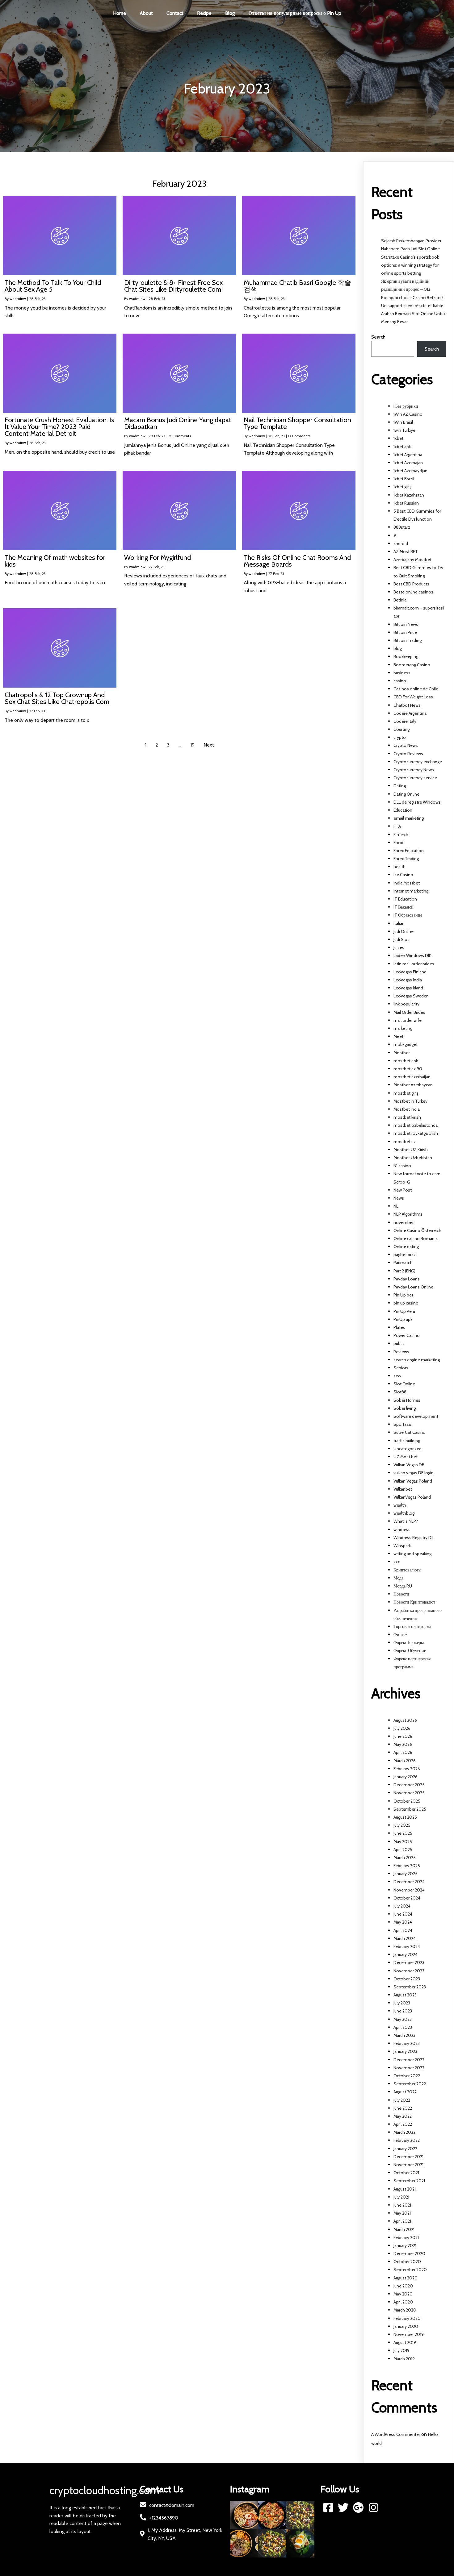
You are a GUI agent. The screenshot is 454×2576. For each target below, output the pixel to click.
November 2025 (409, 1793)
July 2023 (402, 2003)
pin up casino (406, 1303)
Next (209, 745)
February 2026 (407, 1769)
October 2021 (406, 2173)
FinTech (401, 834)
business (402, 673)
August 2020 (406, 2278)
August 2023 (405, 1995)
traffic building (407, 1441)
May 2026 (403, 1744)
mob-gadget (406, 1044)
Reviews (401, 1352)
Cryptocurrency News (414, 770)
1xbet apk (402, 447)
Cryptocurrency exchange (418, 762)
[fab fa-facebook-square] (328, 2507)
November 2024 (409, 1890)
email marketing (409, 818)
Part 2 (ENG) (404, 1271)
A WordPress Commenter (396, 2434)
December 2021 (408, 2157)
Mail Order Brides (409, 1012)
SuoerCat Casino (410, 1432)
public (399, 1343)
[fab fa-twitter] (343, 2507)
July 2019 (401, 2350)
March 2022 (404, 2132)
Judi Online (404, 931)
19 (192, 745)
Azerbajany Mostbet (412, 560)
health (399, 867)
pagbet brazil (406, 1255)
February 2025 (407, 1866)
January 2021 (405, 2245)
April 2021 (402, 2221)
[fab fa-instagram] (374, 2507)
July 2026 (402, 1728)
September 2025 (410, 1809)
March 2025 (405, 1858)
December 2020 (409, 2253)
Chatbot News (407, 705)
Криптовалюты (407, 1570)
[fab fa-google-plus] (358, 2507)
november (404, 1222)
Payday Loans (407, 1279)
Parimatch (403, 1263)
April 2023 (403, 2027)
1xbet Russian (406, 503)
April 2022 (403, 2124)
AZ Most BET (406, 551)
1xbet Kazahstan (409, 495)
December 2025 (409, 1785)
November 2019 (409, 2334)
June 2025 (403, 1833)
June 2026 (403, 1736)
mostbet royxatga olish (416, 1133)
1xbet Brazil (404, 479)
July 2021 (401, 2197)
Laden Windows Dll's (413, 955)
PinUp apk (403, 1319)
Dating (400, 786)
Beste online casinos (413, 592)
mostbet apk (406, 1061)
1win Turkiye (404, 430)
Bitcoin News (406, 624)
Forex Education (409, 851)
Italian (399, 923)
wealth (400, 1505)
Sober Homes (407, 1400)
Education (403, 810)
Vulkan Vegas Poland (413, 1481)
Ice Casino (403, 875)
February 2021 (406, 2237)
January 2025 (406, 1874)
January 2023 (405, 2051)
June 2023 (403, 2011)
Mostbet (402, 1053)
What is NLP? (406, 1521)
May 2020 (403, 2294)
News (399, 1198)
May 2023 (403, 2019)
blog (398, 648)
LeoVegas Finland (410, 972)
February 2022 (407, 2140)
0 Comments (180, 436)
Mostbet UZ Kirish (411, 1150)
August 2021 (405, 2189)
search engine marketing (417, 1360)
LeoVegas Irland (408, 988)
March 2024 (405, 1938)
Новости (401, 1594)
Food (398, 843)
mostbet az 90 (408, 1069)
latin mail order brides (414, 964)
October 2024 (407, 1898)
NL (396, 1206)
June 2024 (403, 1914)
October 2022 (407, 2076)
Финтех (401, 1634)
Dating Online (406, 794)
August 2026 (405, 1720)
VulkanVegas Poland (412, 1497)
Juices (399, 947)
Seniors (401, 1368)
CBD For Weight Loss (413, 697)
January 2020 (406, 2326)
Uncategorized (408, 1449)
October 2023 (407, 1979)
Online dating (406, 1246)
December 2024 (409, 1882)
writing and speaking (412, 1554)
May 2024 (403, 1922)
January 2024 (406, 1954)
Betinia (400, 600)
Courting (401, 729)
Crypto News (406, 745)
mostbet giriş (406, 1093)
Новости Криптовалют (414, 1602)
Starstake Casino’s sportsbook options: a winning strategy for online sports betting (410, 265)
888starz (402, 527)
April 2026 (403, 1752)
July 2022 (402, 2100)
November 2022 (409, 2068)
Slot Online (404, 1384)
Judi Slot (401, 939)
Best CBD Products (411, 584)
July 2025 (402, 1825)
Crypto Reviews (408, 754)
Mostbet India (407, 1109)
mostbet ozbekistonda (416, 1125)
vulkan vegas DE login (414, 1473)
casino (400, 681)
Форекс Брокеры (409, 1642)
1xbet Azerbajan (408, 463)
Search (378, 337)
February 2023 (407, 2043)
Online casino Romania (416, 1238)
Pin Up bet (403, 1295)
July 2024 (402, 1906)
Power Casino (407, 1335)
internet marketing (411, 891)
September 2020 (410, 2270)
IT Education (405, 899)
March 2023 (404, 2035)
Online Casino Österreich (417, 1230)
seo (397, 1376)
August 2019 (405, 2342)
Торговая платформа (412, 1626)
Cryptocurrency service (415, 778)
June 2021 (402, 2205)
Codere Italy (405, 721)
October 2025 (407, 1801)
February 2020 (407, 2318)
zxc (397, 1562)
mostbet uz (405, 1142)
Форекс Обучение (410, 1650)
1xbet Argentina (408, 455)
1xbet (398, 438)
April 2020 (403, 2302)
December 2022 (409, 2060)
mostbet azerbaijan (412, 1077)
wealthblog (404, 1513)
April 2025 (403, 1850)
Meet (398, 1036)
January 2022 (405, 2149)
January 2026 (406, 1777)
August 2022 (405, 2092)
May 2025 (403, 1841)
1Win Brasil (403, 422)
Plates (399, 1327)
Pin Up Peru (404, 1311)
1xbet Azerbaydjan (410, 471)
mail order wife (408, 1020)
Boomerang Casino (412, 665)
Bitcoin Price (405, 632)
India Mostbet (407, 883)
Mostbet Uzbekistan (413, 1158)
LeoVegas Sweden (411, 996)
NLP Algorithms (408, 1214)
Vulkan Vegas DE (409, 1465)
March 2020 (405, 2310)
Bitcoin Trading (408, 640)
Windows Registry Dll (413, 1538)
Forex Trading (406, 859)
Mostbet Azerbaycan (413, 1085)
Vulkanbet (403, 1489)
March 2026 (405, 1761)
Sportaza (402, 1424)
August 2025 (405, 1817)
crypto (400, 737)
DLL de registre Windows (417, 802)
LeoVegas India (408, 980)
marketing (403, 1028)
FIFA (397, 826)
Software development (416, 1416)
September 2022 (410, 2084)
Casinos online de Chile (416, 689)
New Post (403, 1190)
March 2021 (404, 2229)
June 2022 (403, 2108)
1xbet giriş (402, 487)
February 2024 (407, 1946)
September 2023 (410, 1987)
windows (402, 1529)
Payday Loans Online (413, 1287)
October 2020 (407, 2262)
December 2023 (409, 1962)
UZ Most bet (406, 1457)
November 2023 (409, 1971)
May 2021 (402, 2213)
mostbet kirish (407, 1117)
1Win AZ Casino (408, 414)
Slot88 (400, 1392)
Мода (398, 1578)
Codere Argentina (410, 713)
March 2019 (404, 2359)
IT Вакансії (404, 907)
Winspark (402, 1546)
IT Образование (408, 915)
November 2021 (408, 2165)
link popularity (406, 1004)
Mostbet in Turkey (410, 1101)
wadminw (18, 299)
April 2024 (403, 1930)
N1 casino (402, 1166)
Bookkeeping (406, 656)
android (401, 543)
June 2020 (403, 2286)
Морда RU (403, 1586)
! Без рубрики (406, 406)
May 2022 (403, 2116)
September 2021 (409, 2181)
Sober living (405, 1408)
